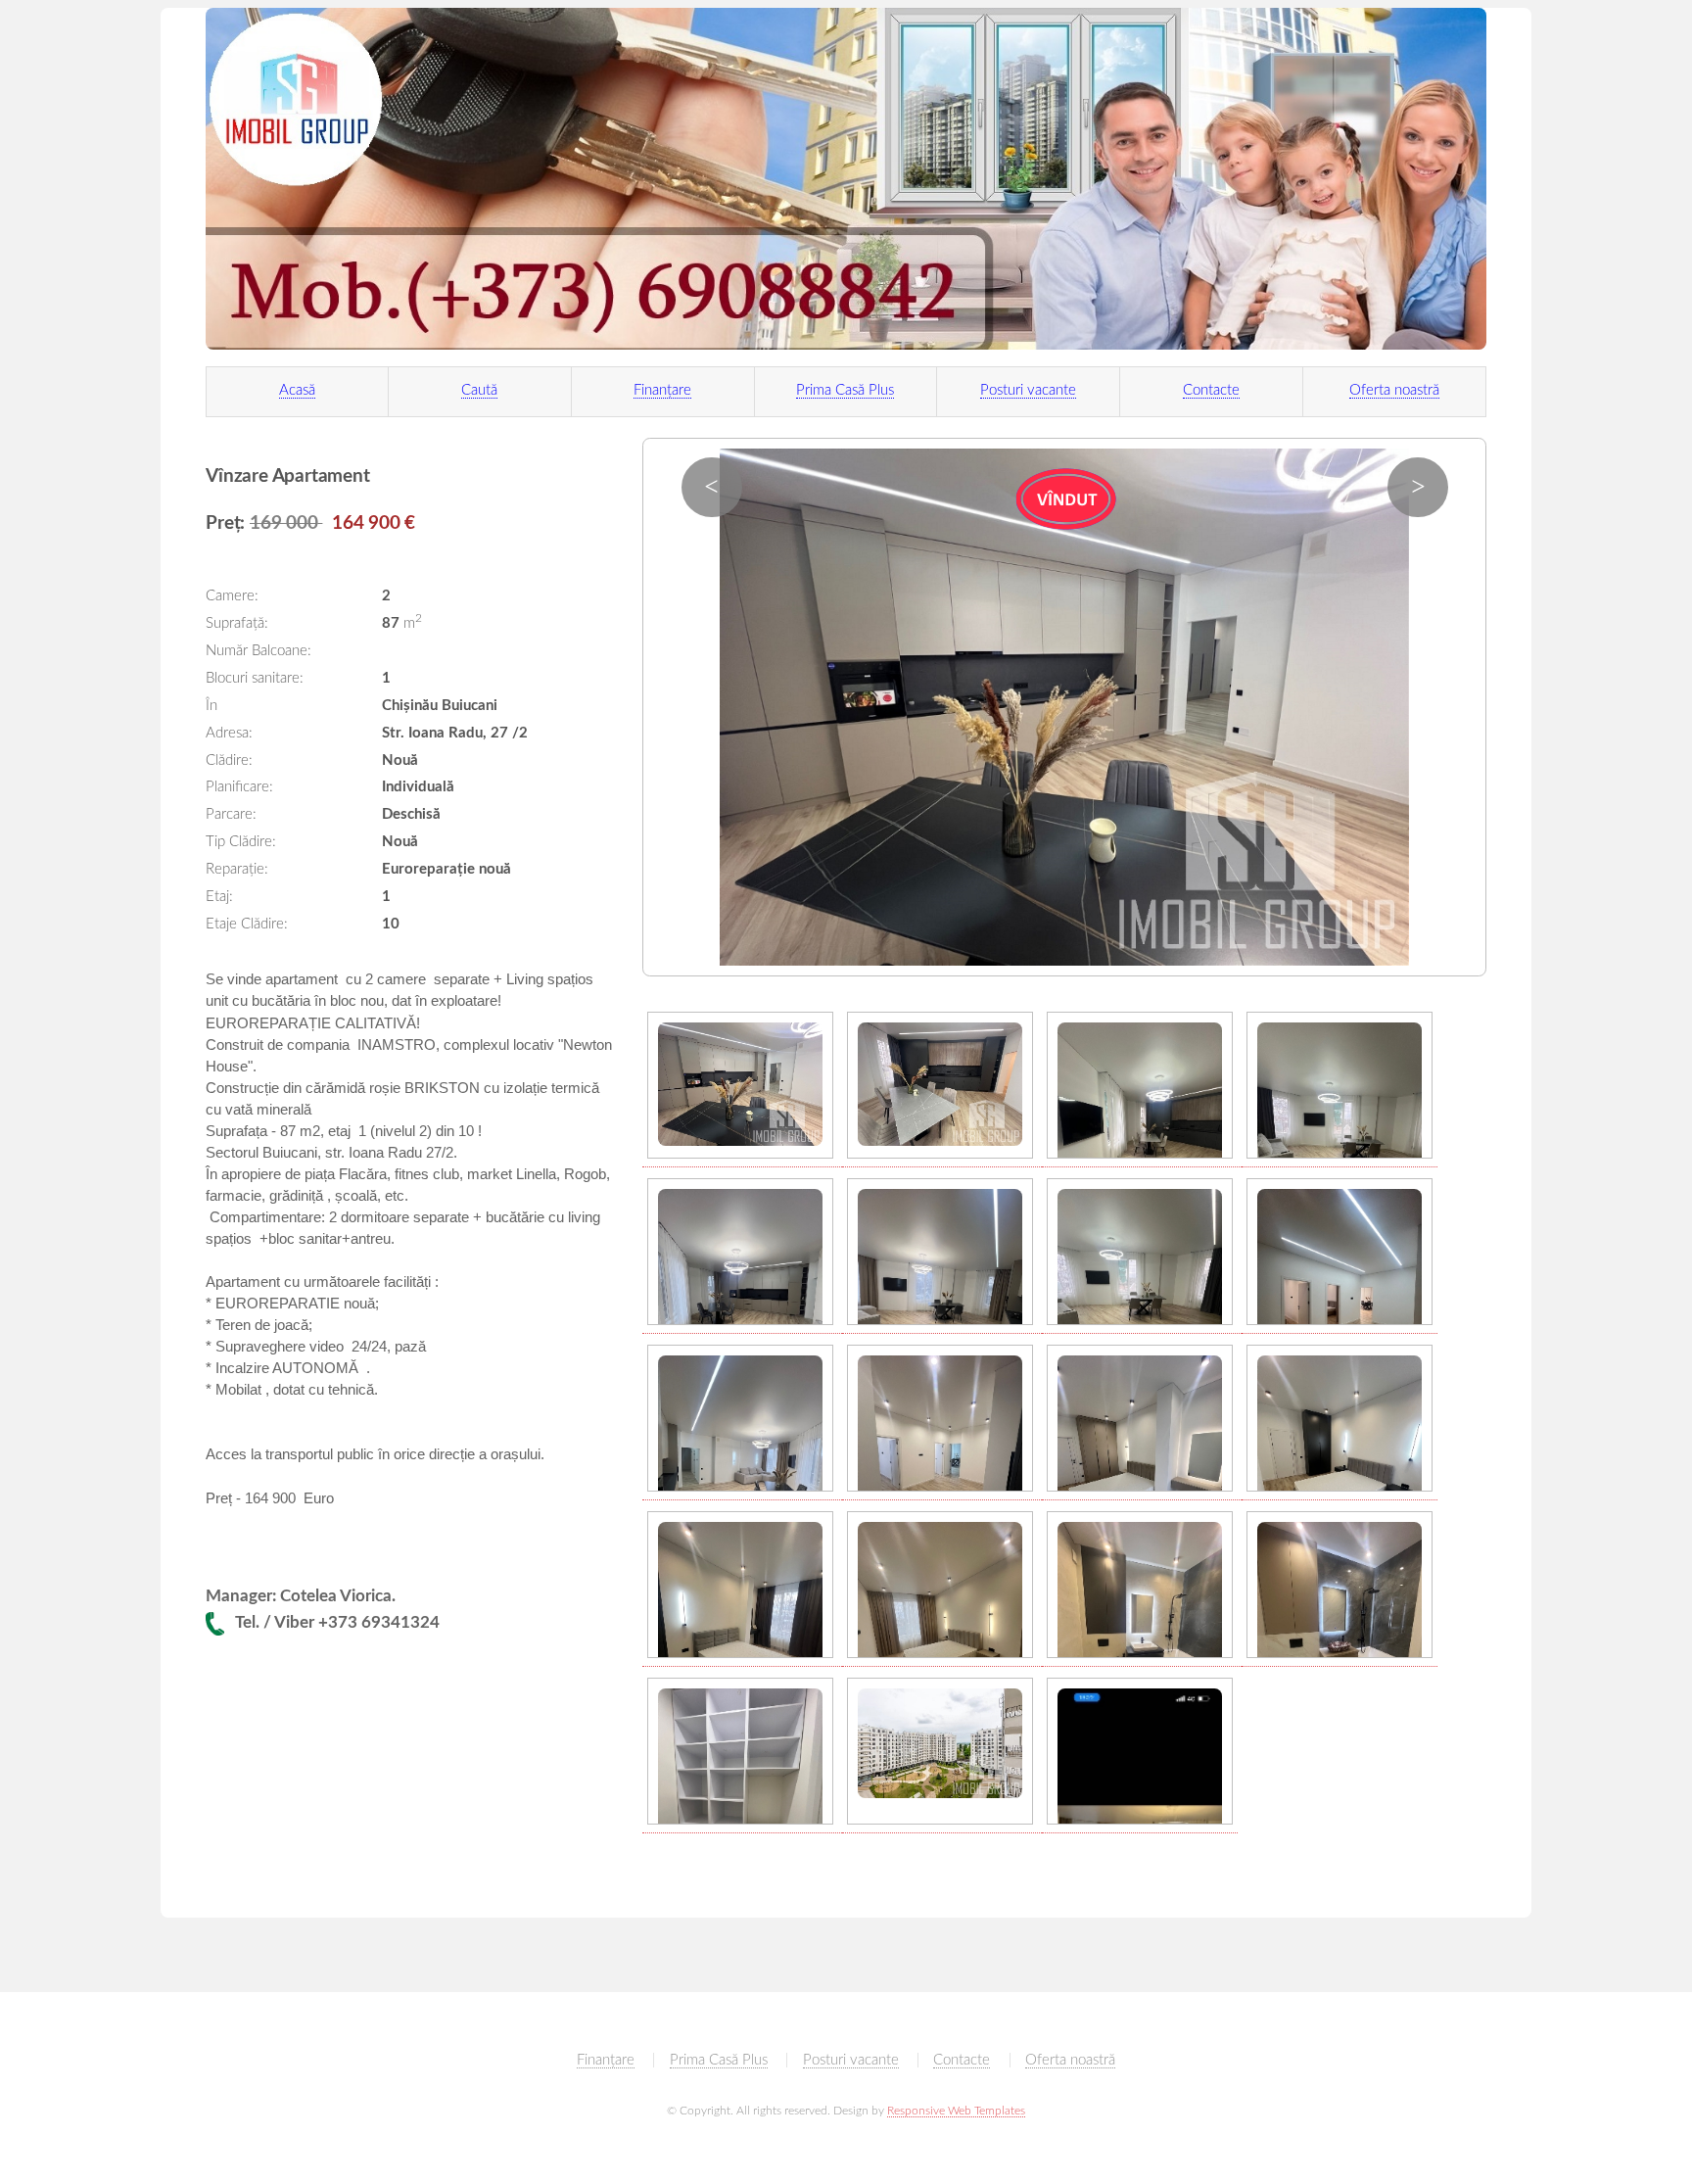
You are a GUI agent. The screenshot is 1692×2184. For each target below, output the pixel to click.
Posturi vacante (1028, 390)
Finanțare (662, 390)
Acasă (297, 390)
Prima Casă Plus (845, 390)
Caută (479, 390)
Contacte (1211, 390)
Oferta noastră (1394, 390)
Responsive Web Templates (956, 2111)
